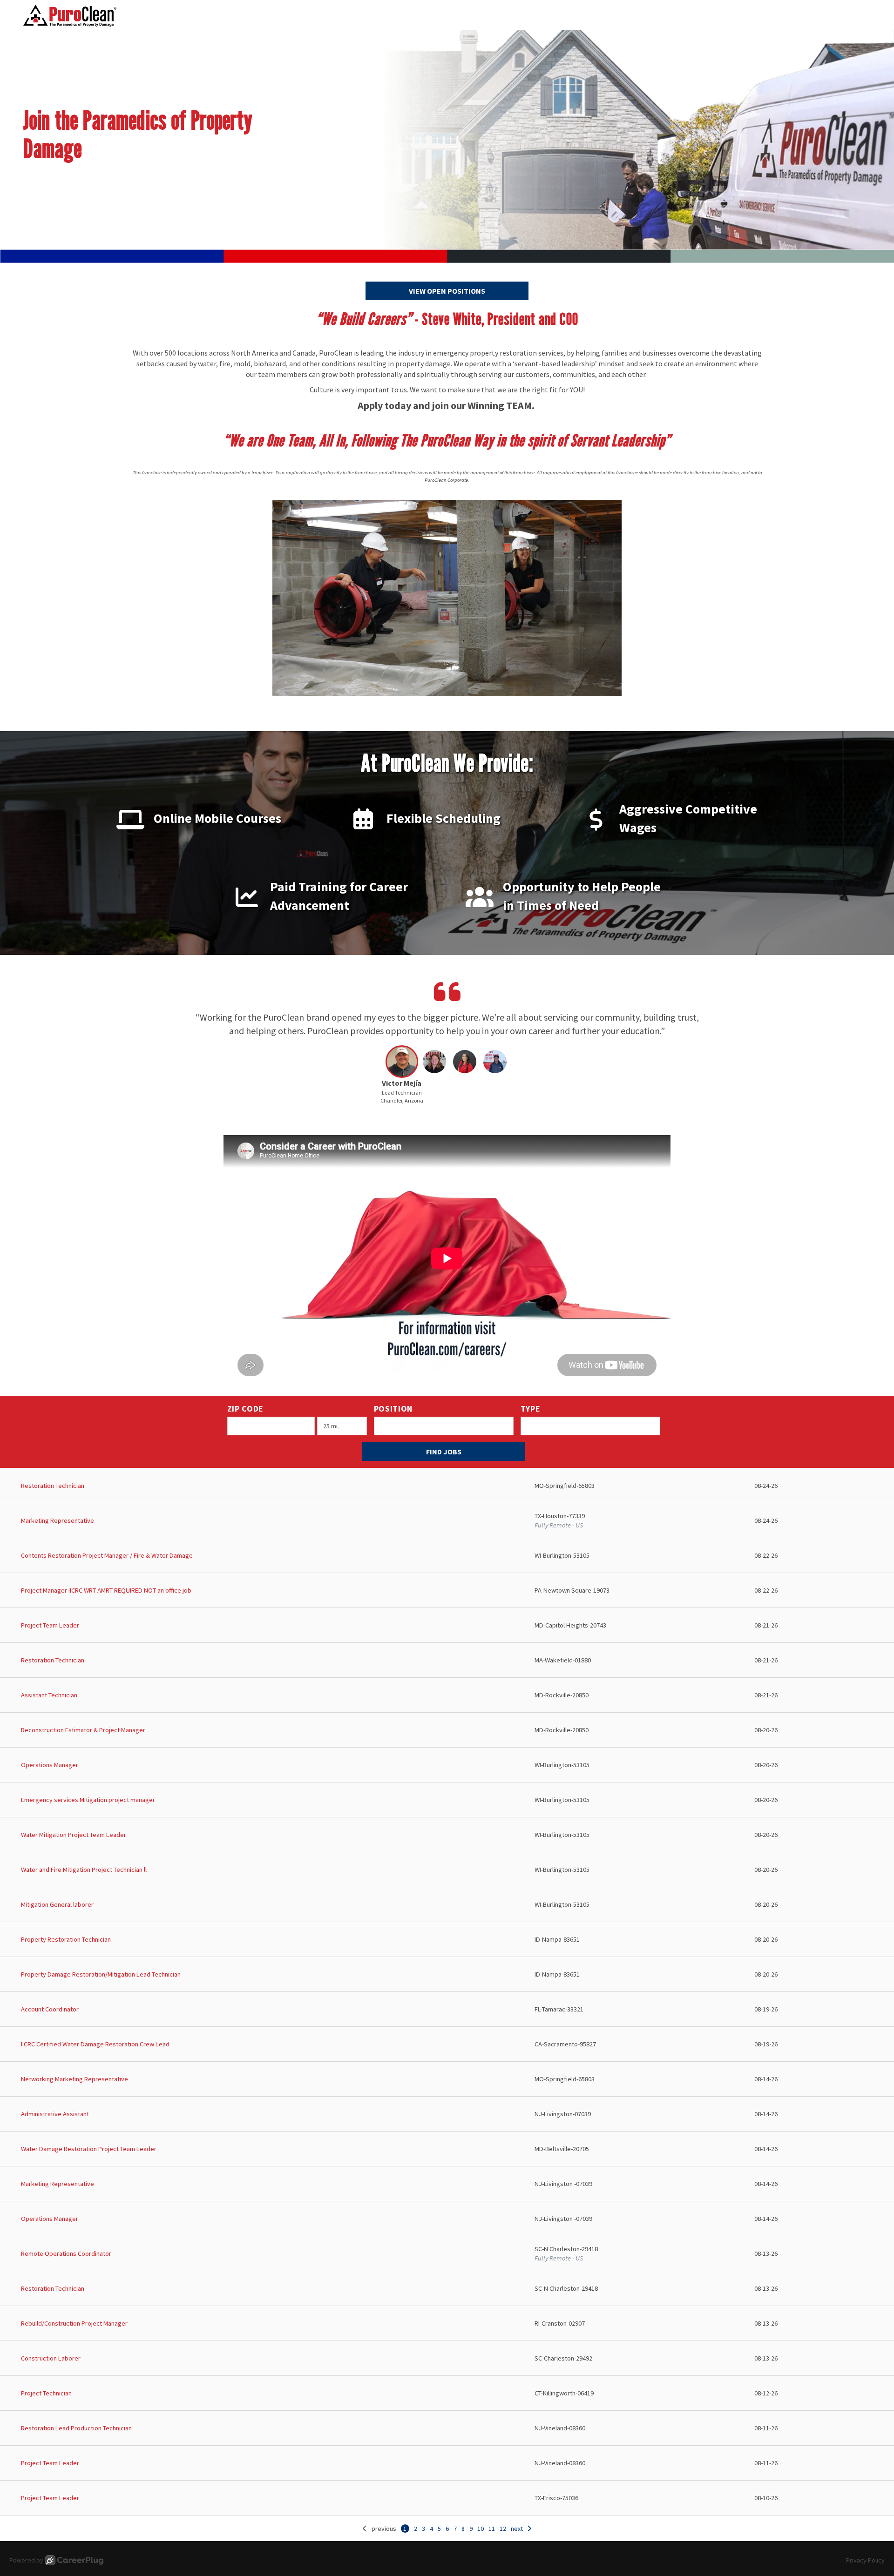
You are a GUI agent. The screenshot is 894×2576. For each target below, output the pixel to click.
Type (531, 1409)
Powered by (26, 2560)
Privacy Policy (865, 2560)
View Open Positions (447, 291)
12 (503, 2529)
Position (393, 1409)
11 (492, 2529)
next (517, 2529)
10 (481, 2529)
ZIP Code (246, 1409)
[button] (402, 1077)
